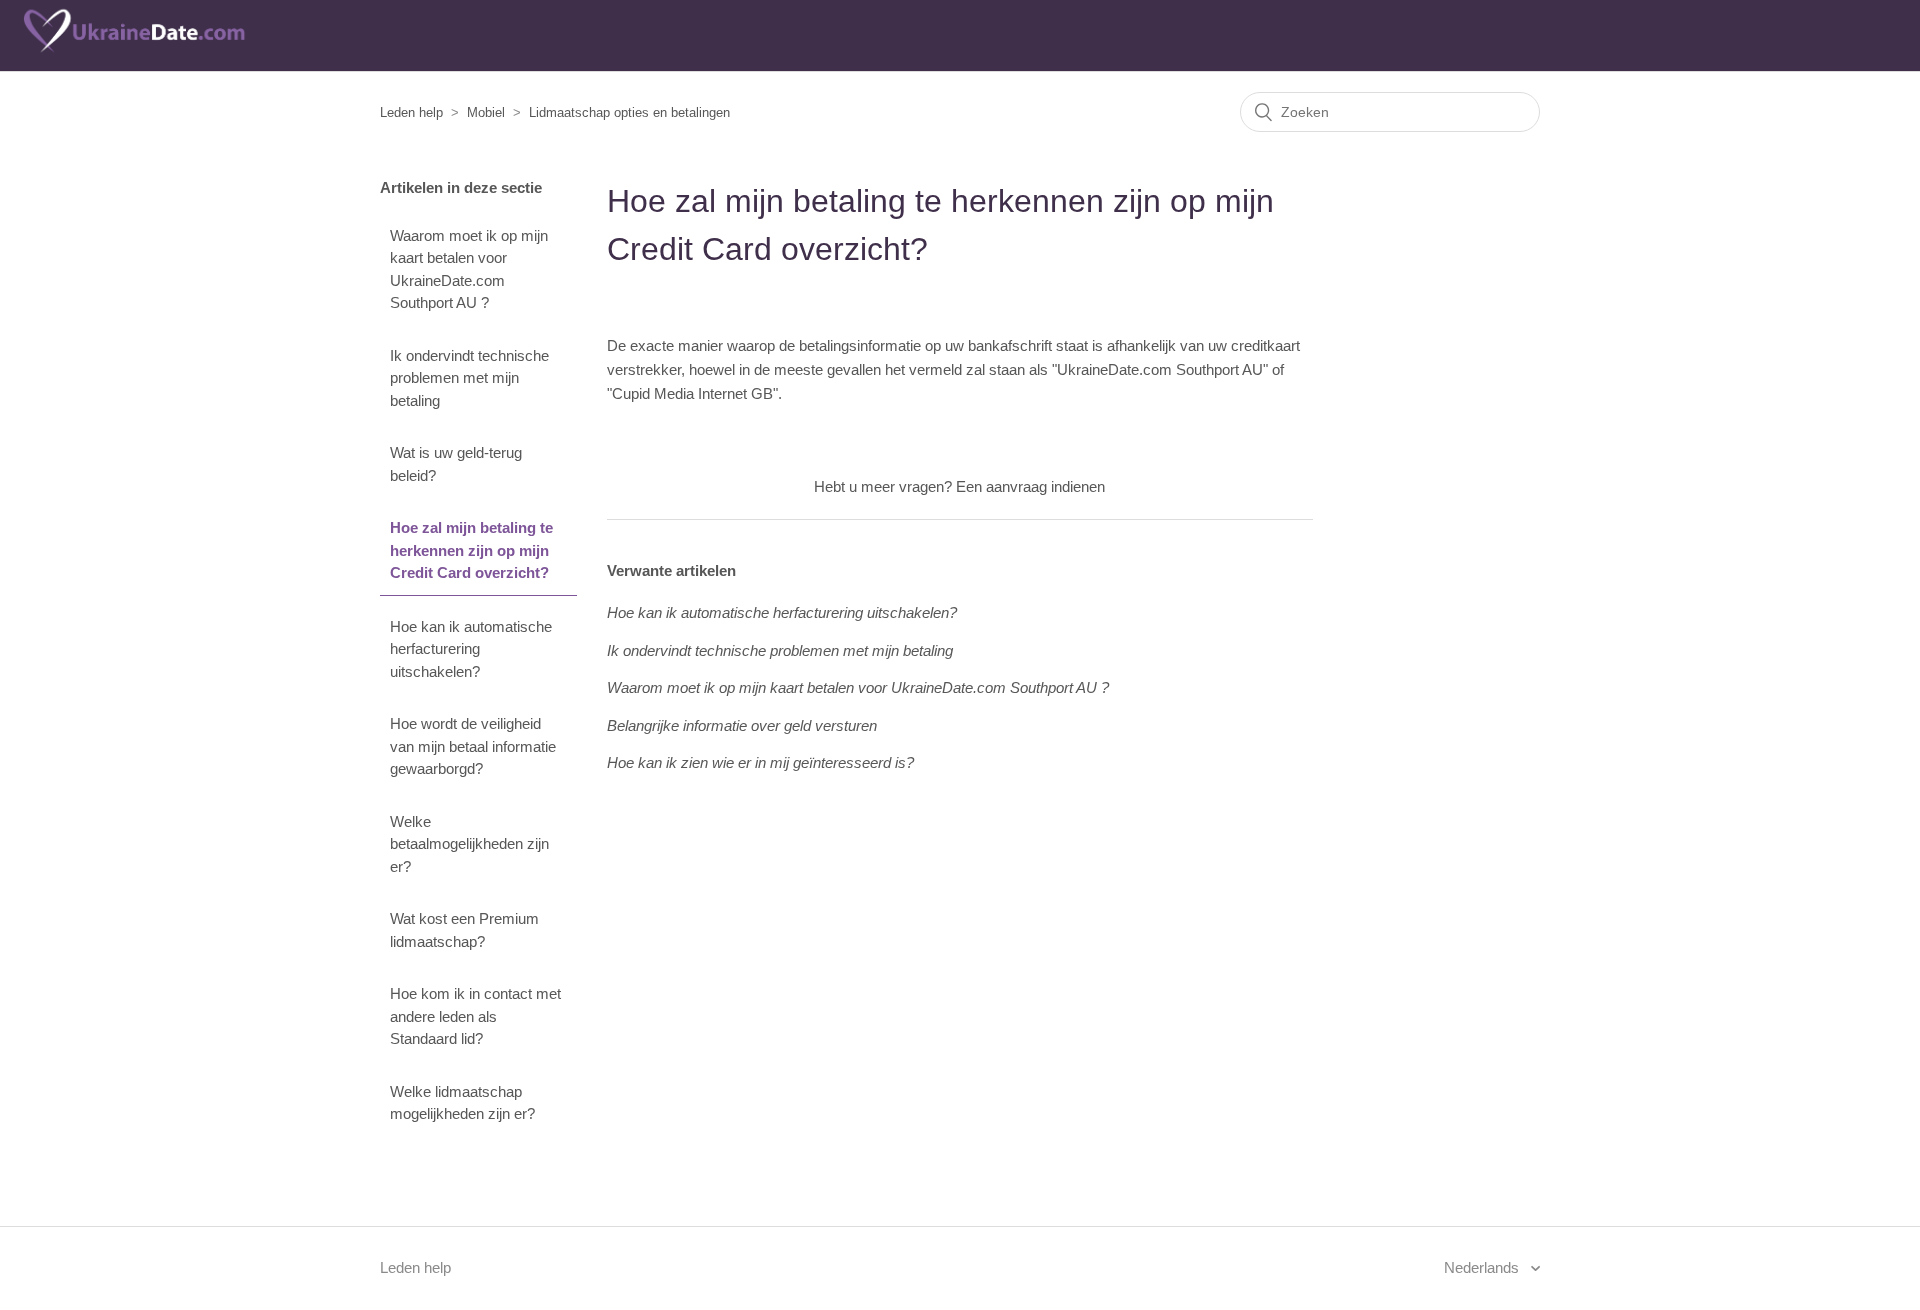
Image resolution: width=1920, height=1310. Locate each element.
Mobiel (486, 112)
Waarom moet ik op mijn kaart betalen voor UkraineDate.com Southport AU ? (469, 269)
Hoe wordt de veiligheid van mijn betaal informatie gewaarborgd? (473, 746)
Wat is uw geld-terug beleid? (456, 464)
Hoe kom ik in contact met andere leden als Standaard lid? (475, 1016)
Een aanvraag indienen (1030, 486)
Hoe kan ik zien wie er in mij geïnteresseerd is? (760, 762)
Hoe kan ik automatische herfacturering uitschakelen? (471, 649)
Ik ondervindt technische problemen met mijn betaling (469, 378)
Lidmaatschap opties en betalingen (629, 112)
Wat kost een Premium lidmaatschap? (464, 930)
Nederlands (1483, 1267)
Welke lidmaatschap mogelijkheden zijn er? (462, 1103)
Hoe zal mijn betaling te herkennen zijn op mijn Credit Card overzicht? (471, 550)
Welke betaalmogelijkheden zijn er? (469, 844)
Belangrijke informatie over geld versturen (742, 725)
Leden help (411, 112)
